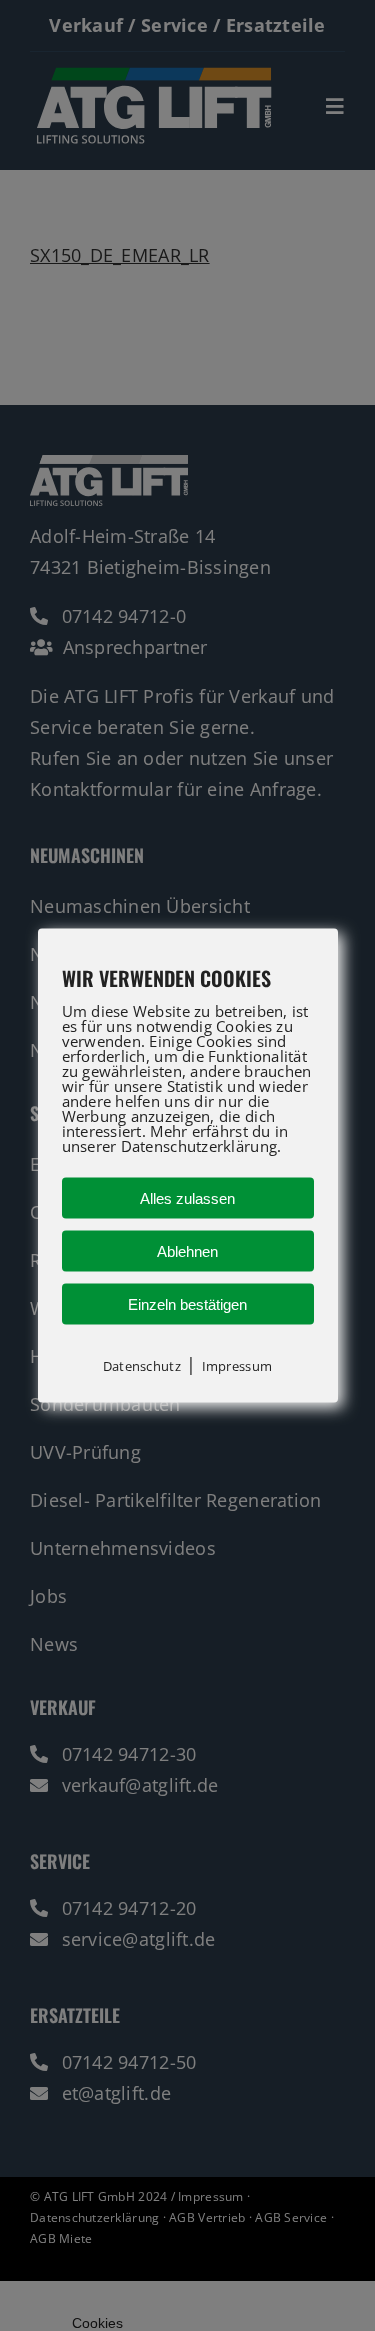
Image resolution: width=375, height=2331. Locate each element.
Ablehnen (187, 1250)
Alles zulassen (187, 1197)
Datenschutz (142, 1365)
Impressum (237, 1365)
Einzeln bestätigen (187, 1303)
